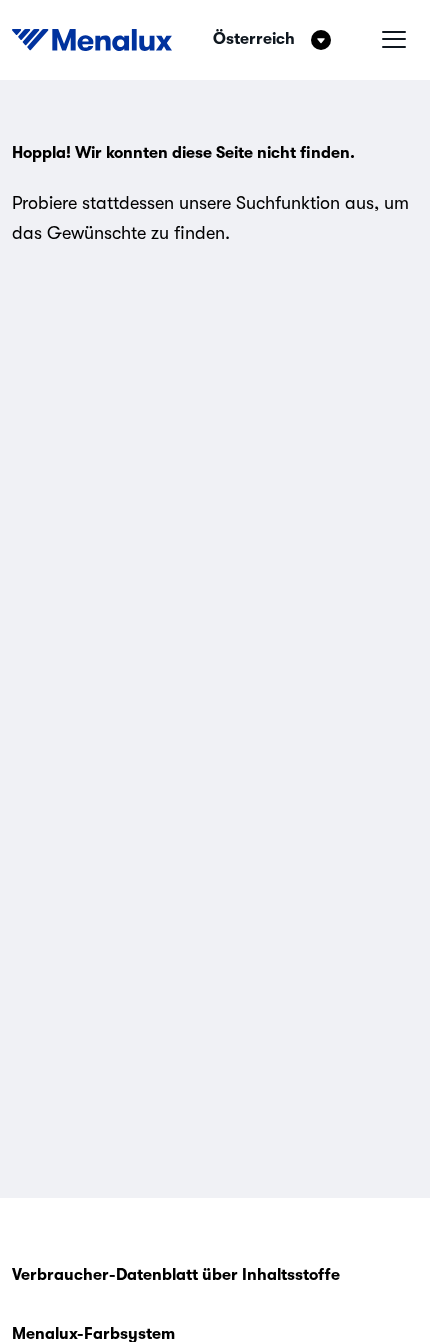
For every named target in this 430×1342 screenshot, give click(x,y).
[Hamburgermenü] (394, 40)
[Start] (92, 40)
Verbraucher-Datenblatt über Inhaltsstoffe (176, 1275)
